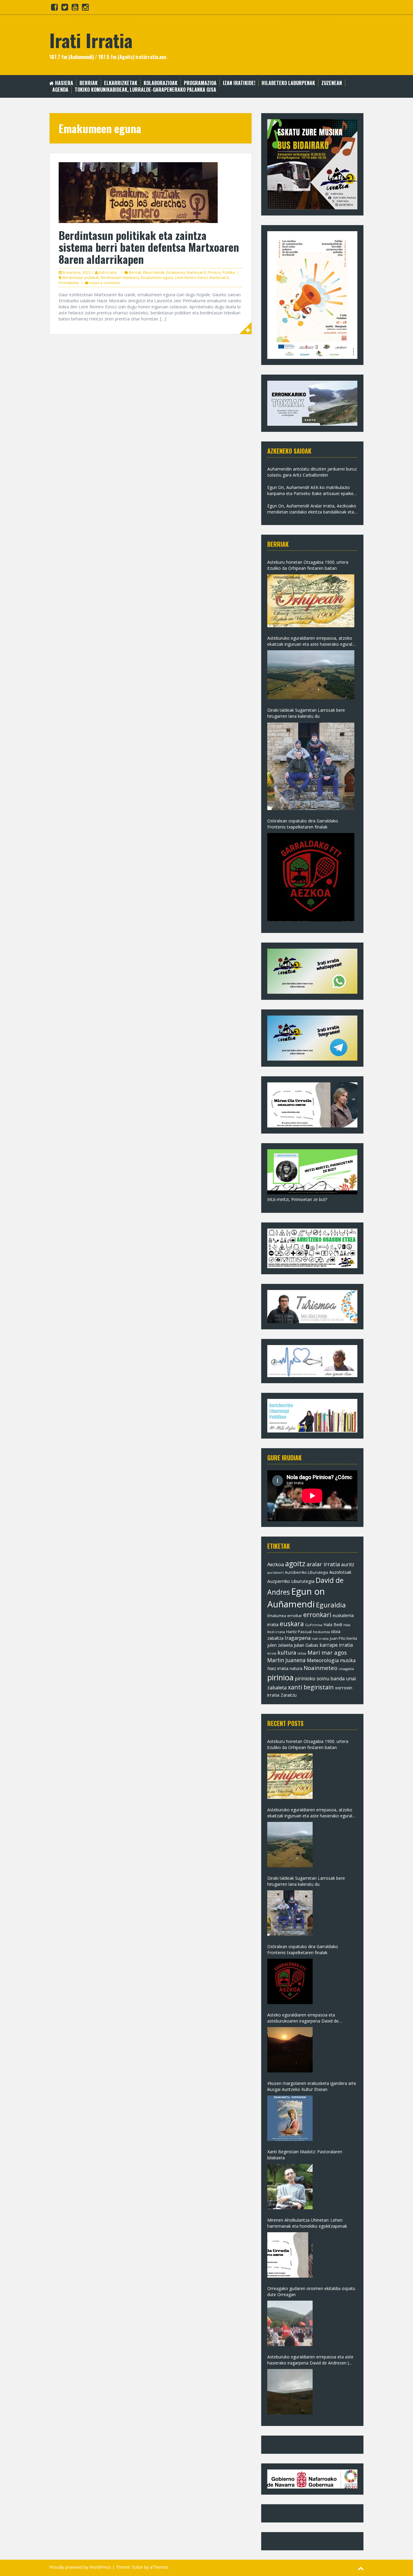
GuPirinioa (314, 1625)
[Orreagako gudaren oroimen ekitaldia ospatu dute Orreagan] (290, 2323)
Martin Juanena (286, 1660)
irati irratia (320, 1638)
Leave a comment (105, 283)
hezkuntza (321, 1632)
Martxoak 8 (196, 272)
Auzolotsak (340, 1572)
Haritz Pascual (299, 1632)
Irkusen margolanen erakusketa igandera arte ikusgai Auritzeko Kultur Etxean (312, 2086)
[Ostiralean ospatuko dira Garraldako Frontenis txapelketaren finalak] (311, 877)
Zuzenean (332, 83)
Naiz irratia (278, 1668)
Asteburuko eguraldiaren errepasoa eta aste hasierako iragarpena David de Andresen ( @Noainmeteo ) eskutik (310, 2360)
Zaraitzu (289, 1695)
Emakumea (176, 272)
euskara (292, 1624)
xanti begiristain (311, 1687)
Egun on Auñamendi (296, 1598)
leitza (302, 1653)
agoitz (295, 1564)
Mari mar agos (327, 1652)
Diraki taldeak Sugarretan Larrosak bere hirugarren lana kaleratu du (306, 713)
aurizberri (275, 1572)
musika (348, 1660)
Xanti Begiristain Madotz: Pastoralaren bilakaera (305, 2155)
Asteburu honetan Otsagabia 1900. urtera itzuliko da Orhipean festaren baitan (308, 565)
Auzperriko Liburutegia (291, 1581)
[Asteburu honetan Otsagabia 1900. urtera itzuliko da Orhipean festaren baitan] (311, 601)
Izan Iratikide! (239, 83)
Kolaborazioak (161, 83)
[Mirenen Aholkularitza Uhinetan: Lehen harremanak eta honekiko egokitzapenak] (290, 2255)
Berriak (89, 83)
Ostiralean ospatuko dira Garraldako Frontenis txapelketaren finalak (303, 824)
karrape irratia (336, 1645)
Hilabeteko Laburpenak (288, 83)
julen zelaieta (280, 1645)
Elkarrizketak (121, 83)
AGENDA (60, 90)
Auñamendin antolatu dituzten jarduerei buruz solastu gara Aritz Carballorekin (312, 472)
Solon (137, 2567)
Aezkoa (276, 1564)
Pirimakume (69, 283)
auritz (348, 1564)
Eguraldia (331, 1605)
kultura (287, 1652)
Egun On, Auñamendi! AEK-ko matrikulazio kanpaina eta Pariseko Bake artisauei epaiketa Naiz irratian (312, 491)
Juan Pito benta (343, 1638)
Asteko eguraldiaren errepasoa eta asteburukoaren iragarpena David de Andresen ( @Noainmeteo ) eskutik (303, 2018)
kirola (272, 1653)
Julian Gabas (306, 1645)
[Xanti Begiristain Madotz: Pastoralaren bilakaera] (290, 2187)
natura (296, 1668)
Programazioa (200, 83)
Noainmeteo (320, 1668)
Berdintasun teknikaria (120, 278)
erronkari (317, 1615)
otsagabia (346, 1669)
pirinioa (280, 1677)
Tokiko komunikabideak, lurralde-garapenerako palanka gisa (145, 90)
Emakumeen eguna (157, 278)
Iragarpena (298, 1638)
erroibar (295, 1616)
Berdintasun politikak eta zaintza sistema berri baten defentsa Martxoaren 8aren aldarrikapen (149, 247)
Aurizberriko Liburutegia (306, 1572)
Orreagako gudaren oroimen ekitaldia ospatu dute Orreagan (311, 2291)
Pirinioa (214, 272)
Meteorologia (323, 1660)
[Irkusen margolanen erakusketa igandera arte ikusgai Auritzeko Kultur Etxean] (290, 2118)
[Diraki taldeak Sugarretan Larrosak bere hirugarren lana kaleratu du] (311, 766)
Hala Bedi (333, 1624)
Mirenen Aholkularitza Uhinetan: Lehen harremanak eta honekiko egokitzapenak (307, 2223)
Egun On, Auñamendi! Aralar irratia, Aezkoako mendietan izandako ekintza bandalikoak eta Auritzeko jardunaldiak (312, 509)
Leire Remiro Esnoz (191, 278)
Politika (229, 272)
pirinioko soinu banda (320, 1679)
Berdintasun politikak (81, 278)
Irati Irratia (91, 40)
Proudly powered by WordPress (80, 2567)
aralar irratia (323, 1564)
